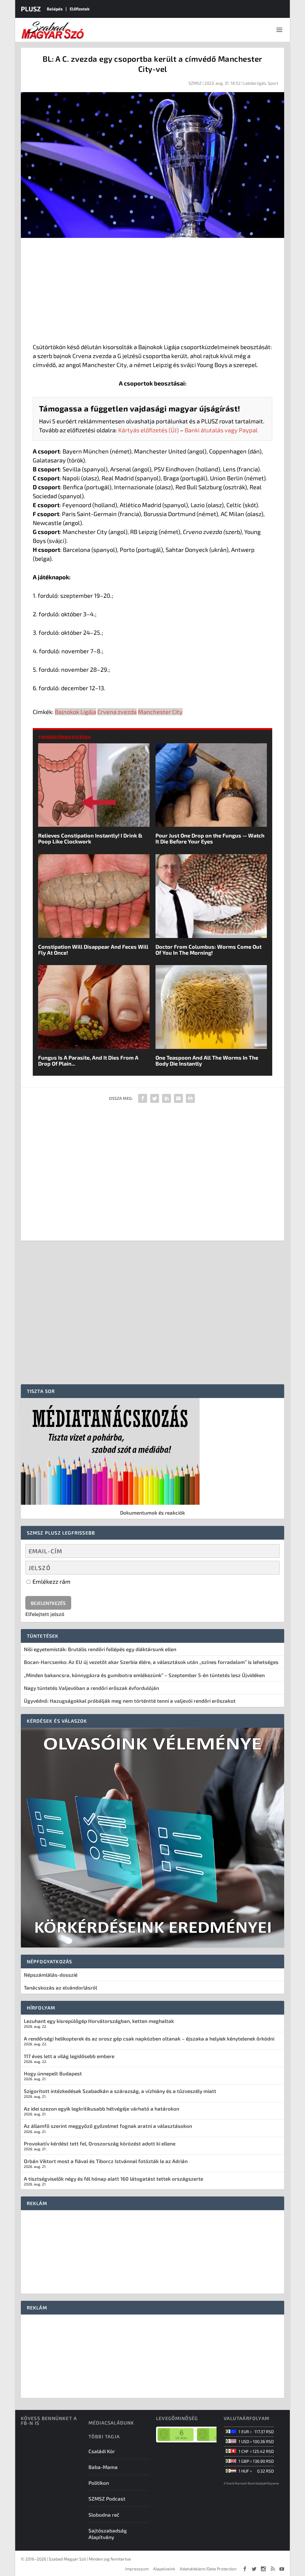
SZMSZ (195, 83)
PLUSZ (31, 9)
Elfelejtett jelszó (45, 1614)
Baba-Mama (103, 2467)
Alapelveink (164, 2569)
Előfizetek (80, 9)
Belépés (55, 9)
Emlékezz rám (51, 1581)
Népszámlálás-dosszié (51, 1975)
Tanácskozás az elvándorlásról (60, 1987)
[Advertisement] (153, 292)
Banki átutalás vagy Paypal (221, 430)
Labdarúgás (255, 83)
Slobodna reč (104, 2515)
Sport (273, 83)
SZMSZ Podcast (107, 2498)
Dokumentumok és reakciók (152, 1513)
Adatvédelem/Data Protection (208, 2569)
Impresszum (137, 2569)
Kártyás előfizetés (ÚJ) (148, 430)
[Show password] (270, 1568)
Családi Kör (102, 2451)
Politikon (99, 2483)
